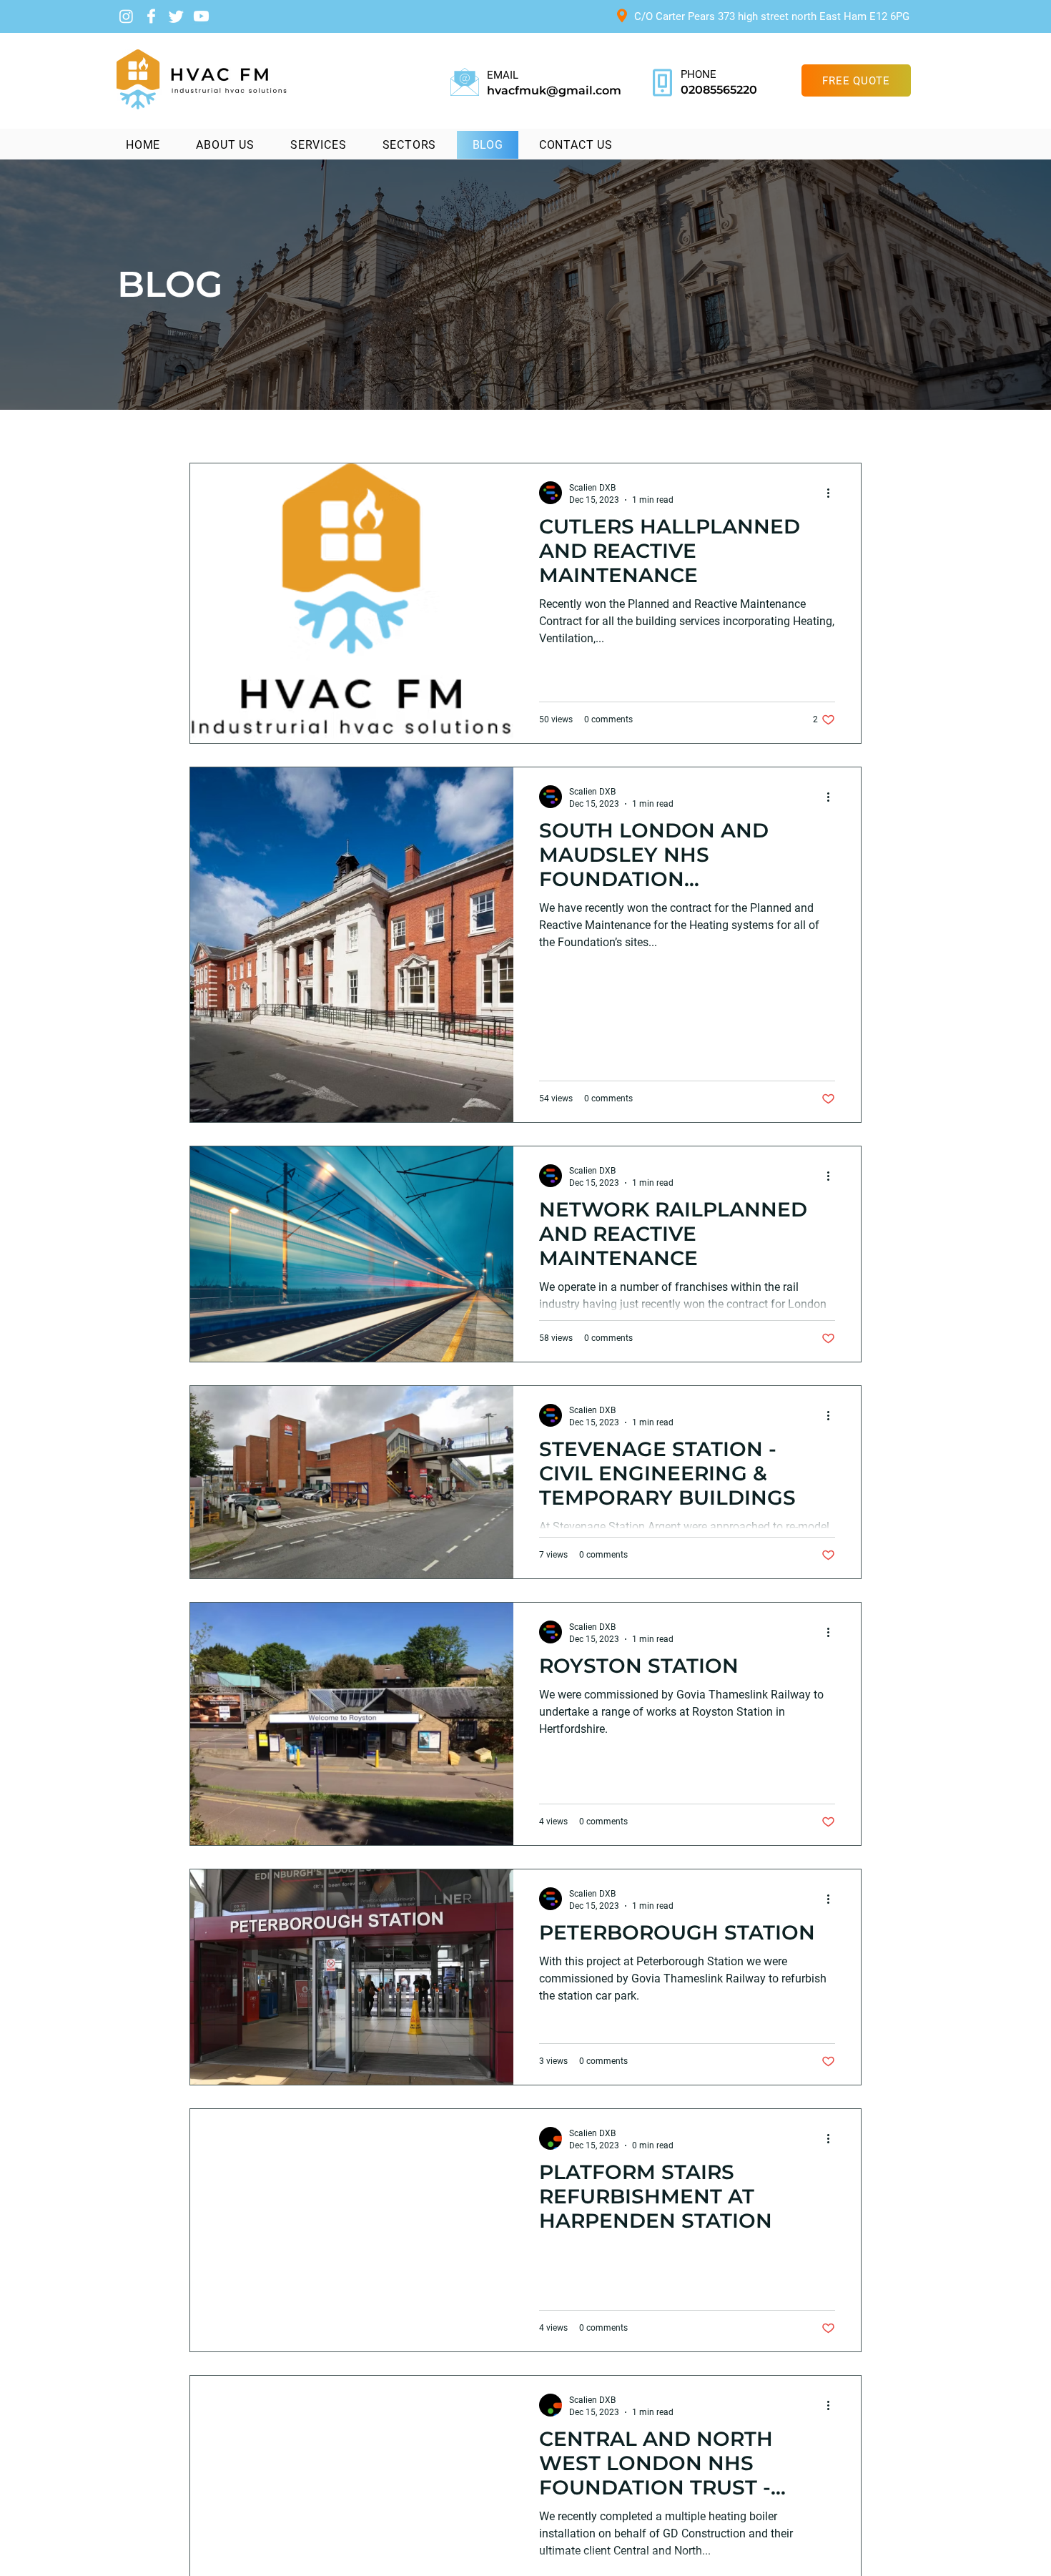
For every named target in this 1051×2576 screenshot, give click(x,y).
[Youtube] (201, 16)
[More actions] (833, 493)
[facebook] (151, 16)
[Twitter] (176, 16)
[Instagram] (126, 16)
